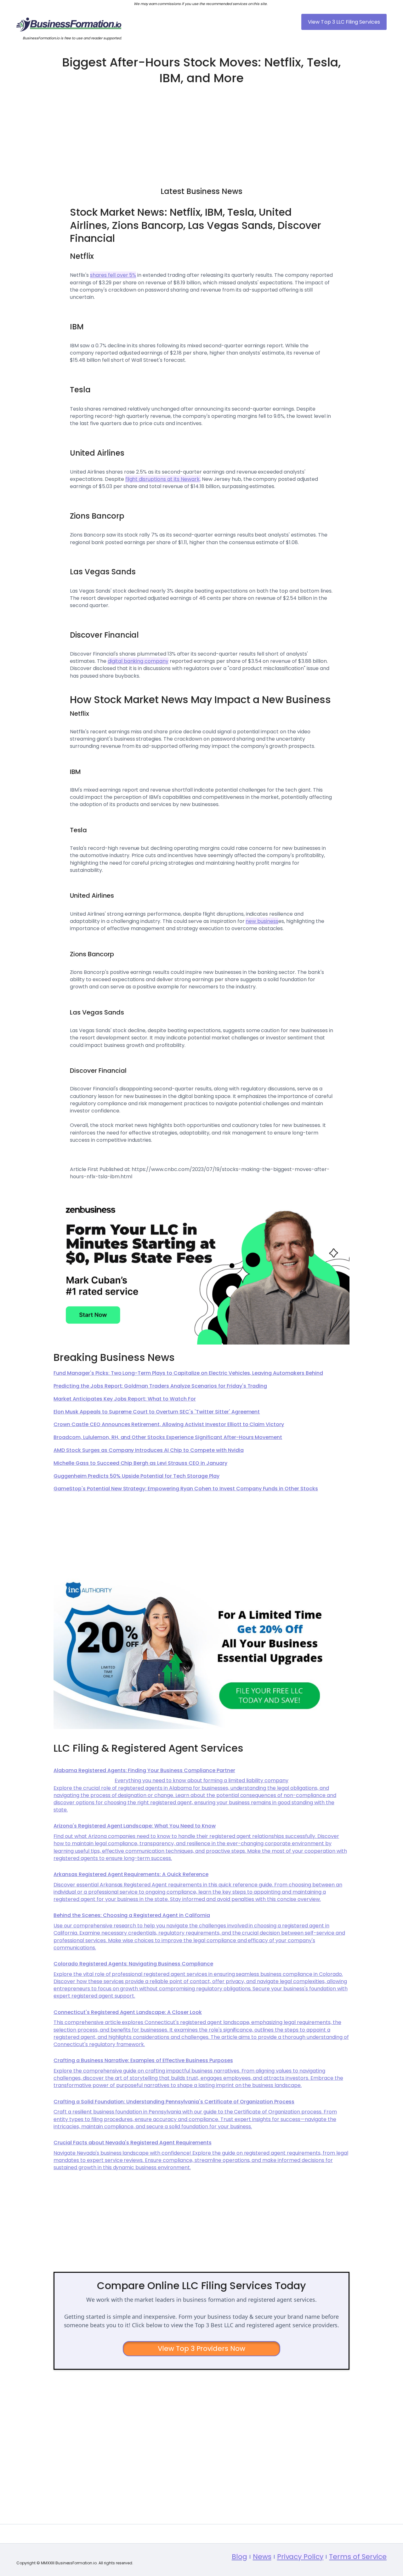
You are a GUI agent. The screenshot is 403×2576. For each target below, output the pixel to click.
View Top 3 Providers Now (202, 2349)
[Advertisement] (201, 133)
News (262, 2557)
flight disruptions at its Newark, (163, 479)
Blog (239, 2557)
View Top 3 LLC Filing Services (344, 22)
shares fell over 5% (113, 275)
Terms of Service (358, 2557)
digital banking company (138, 661)
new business (262, 921)
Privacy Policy (300, 2557)
